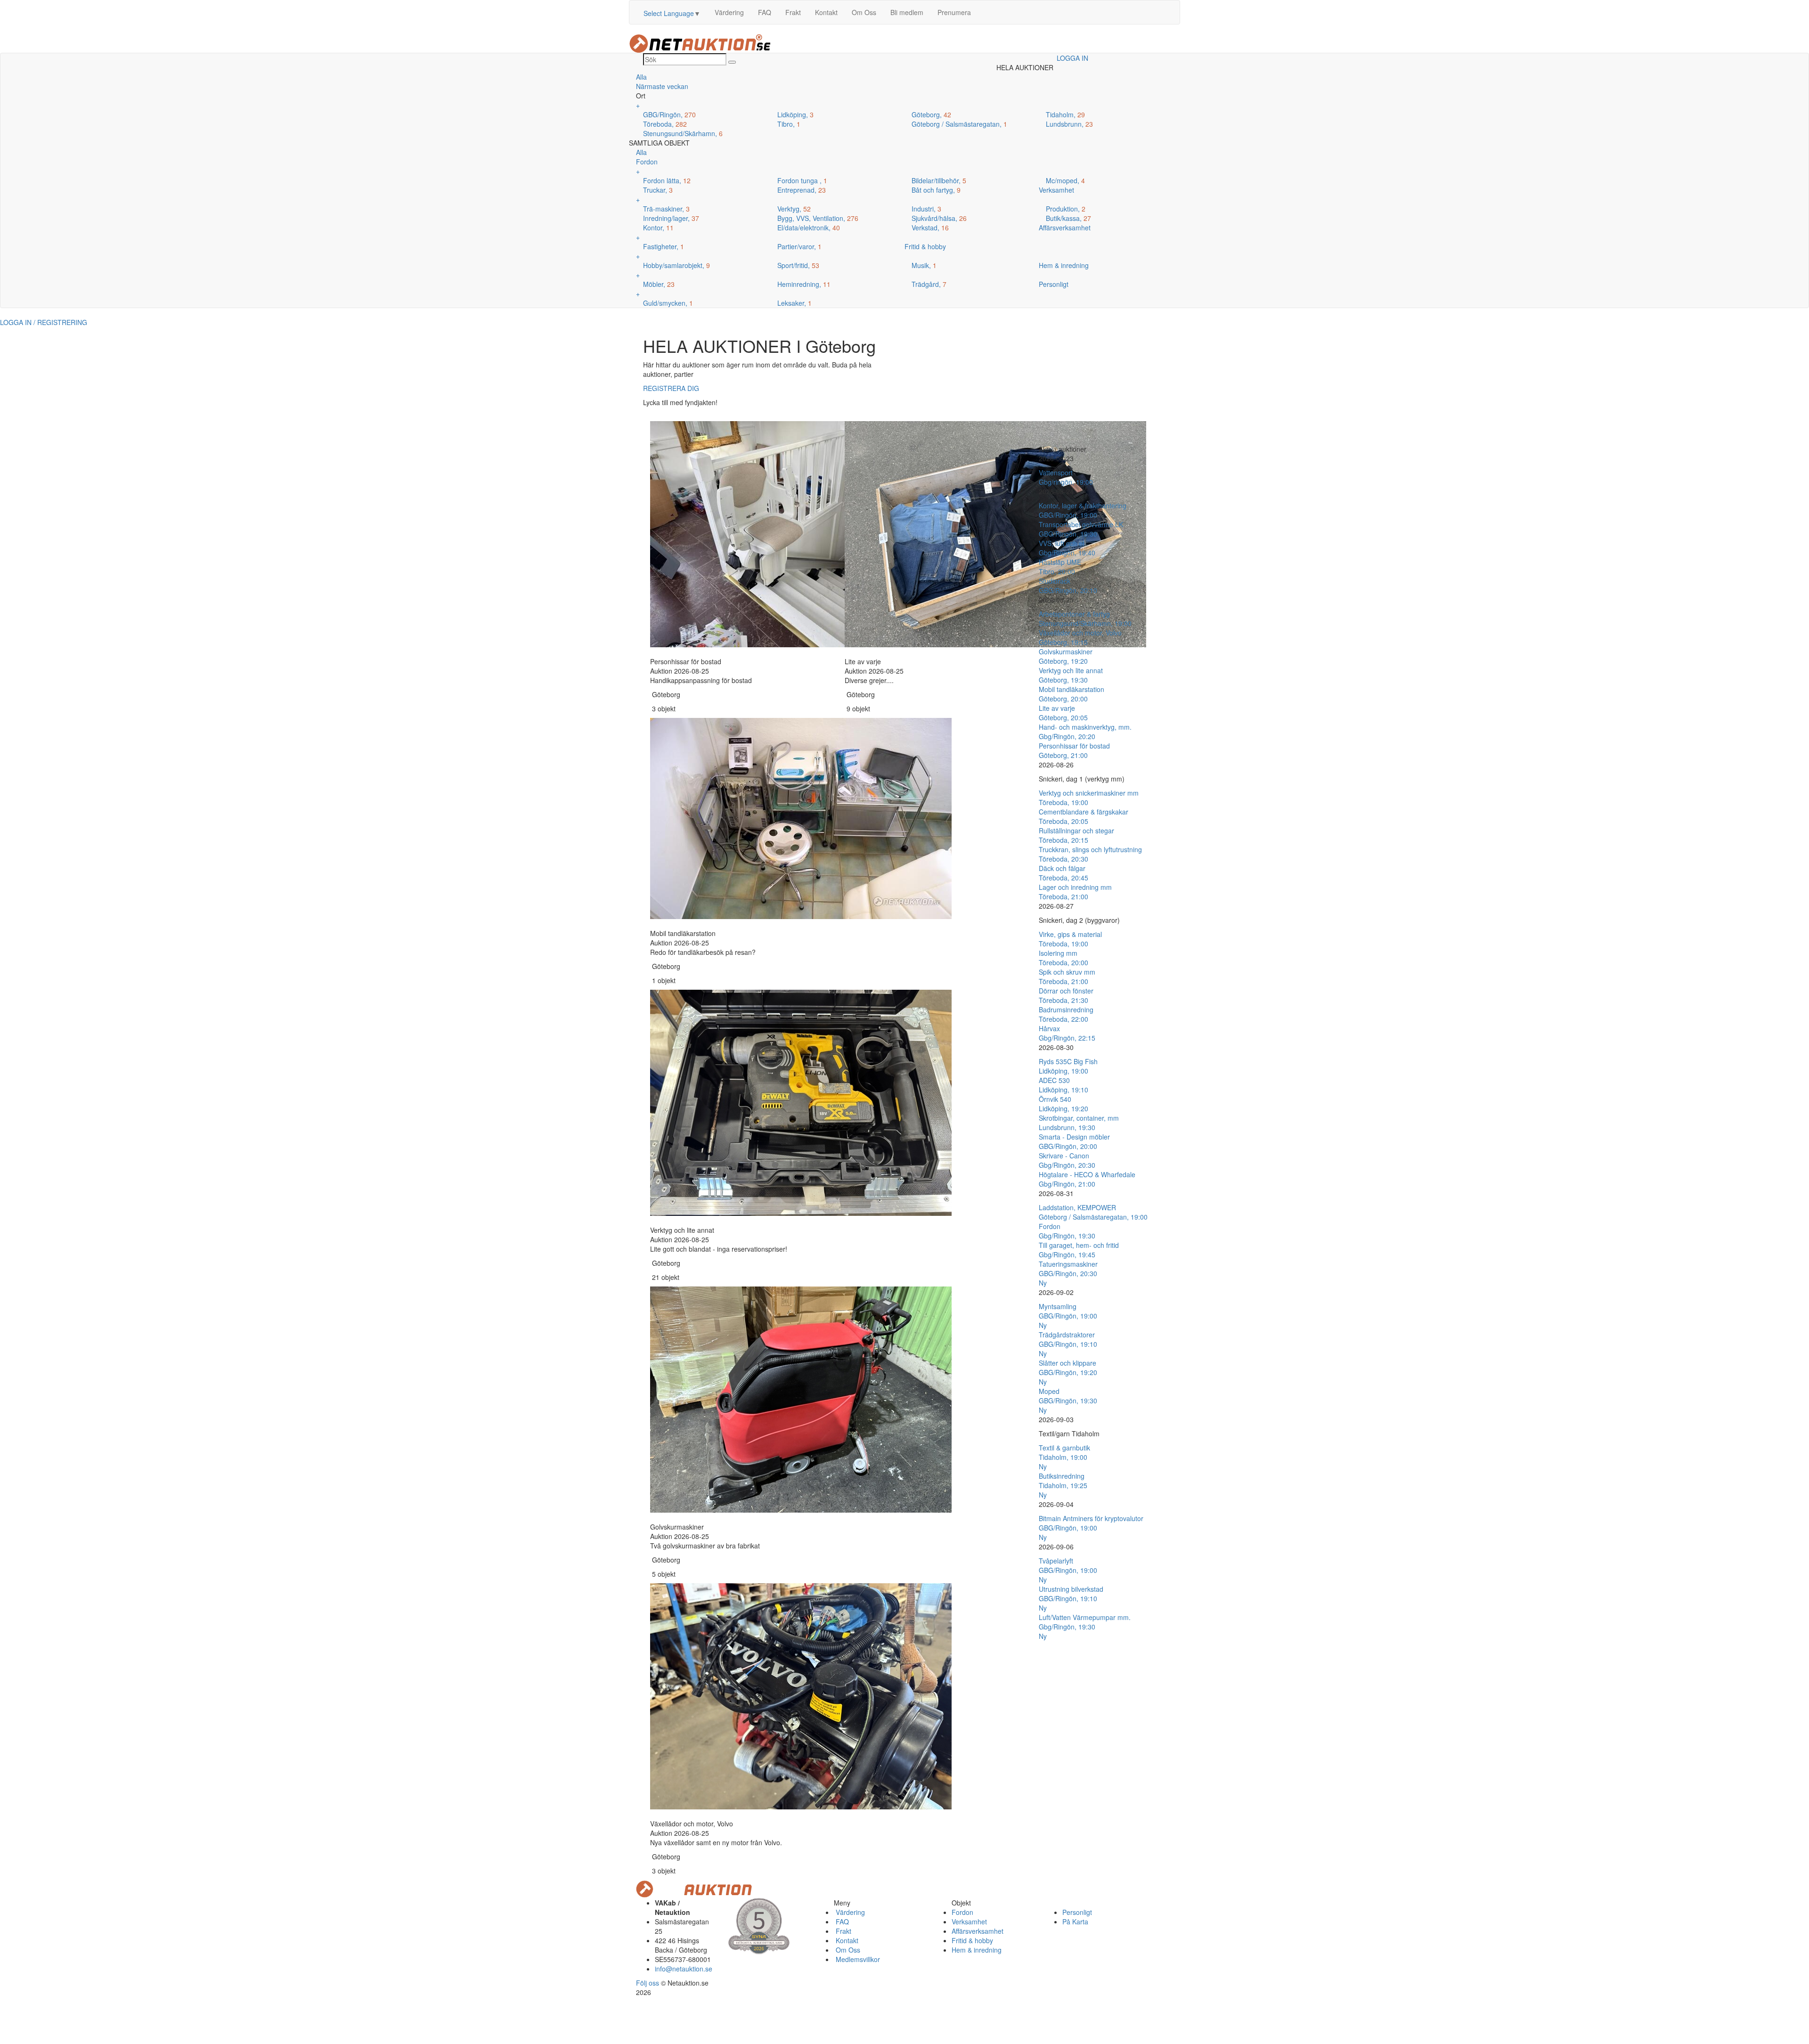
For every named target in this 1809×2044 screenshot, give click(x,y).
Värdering (729, 12)
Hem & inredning (977, 1950)
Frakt (793, 12)
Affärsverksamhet (978, 1931)
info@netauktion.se (684, 1969)
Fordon (962, 1912)
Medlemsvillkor (857, 1959)
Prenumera (954, 12)
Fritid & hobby (972, 1940)
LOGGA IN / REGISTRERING (44, 322)
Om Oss (864, 12)
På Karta (1075, 1922)
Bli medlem (907, 12)
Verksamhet (969, 1922)
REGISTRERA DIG (671, 388)
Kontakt (826, 12)
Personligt (1077, 1912)
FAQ (765, 12)
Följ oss (648, 1983)
